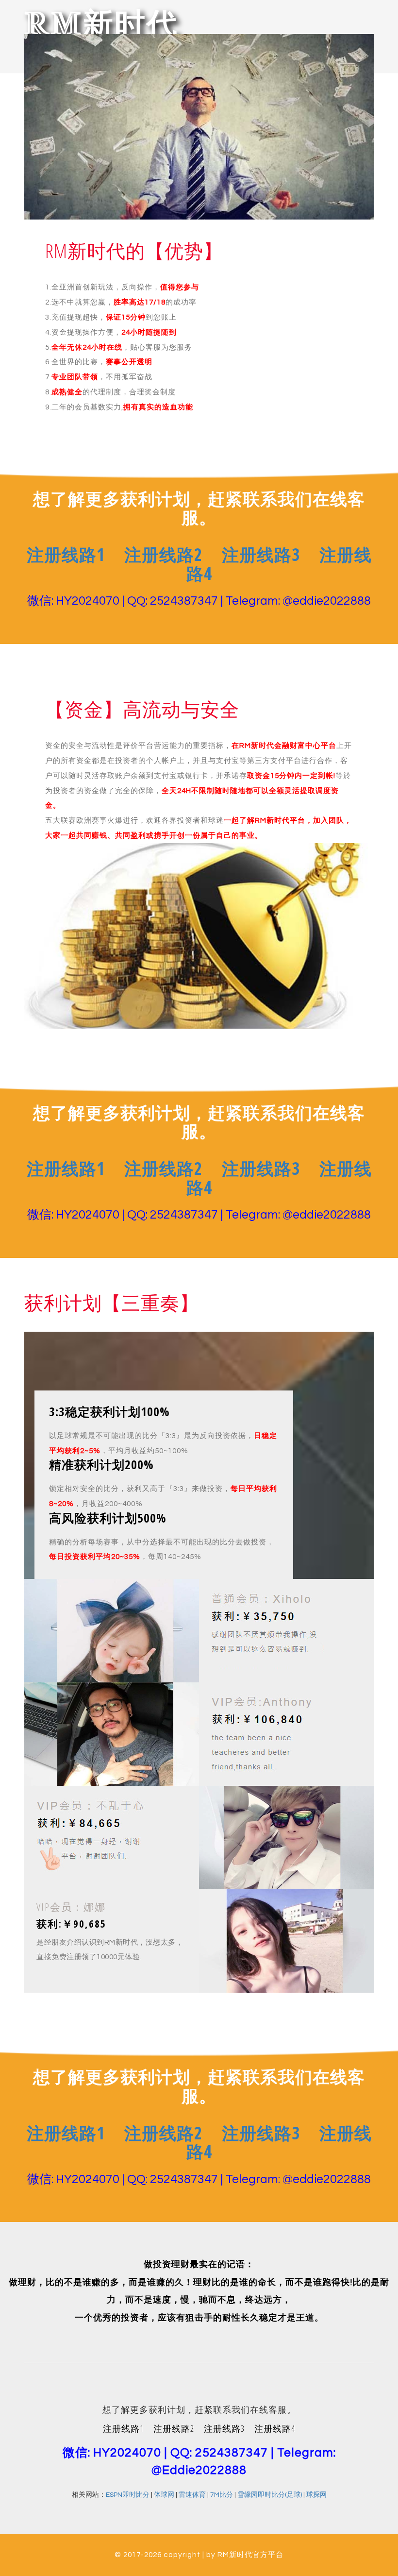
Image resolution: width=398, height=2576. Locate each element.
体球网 (164, 2495)
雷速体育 (192, 2495)
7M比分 (222, 2495)
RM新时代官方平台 (250, 2555)
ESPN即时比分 (128, 2495)
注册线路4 (275, 2428)
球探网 (316, 2495)
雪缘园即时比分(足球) (270, 2495)
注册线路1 (66, 554)
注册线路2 (163, 554)
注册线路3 (261, 554)
